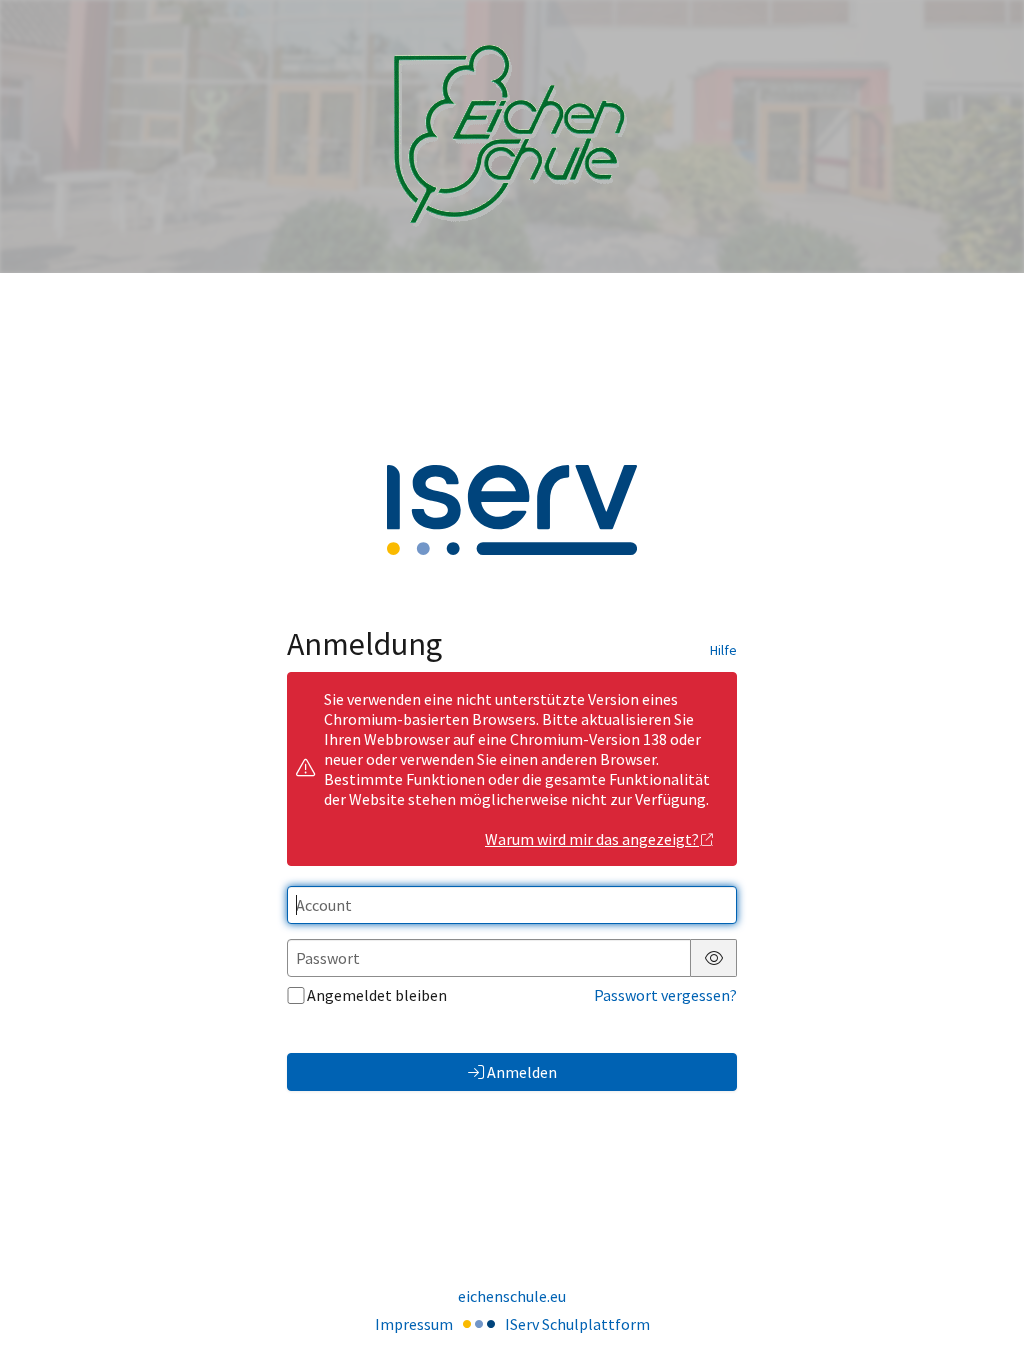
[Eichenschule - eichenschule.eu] (512, 137)
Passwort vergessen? (665, 995)
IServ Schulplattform (577, 1324)
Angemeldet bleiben (377, 995)
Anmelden (522, 1072)
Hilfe (723, 650)
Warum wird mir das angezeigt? (592, 839)
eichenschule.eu (512, 1296)
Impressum (414, 1324)
